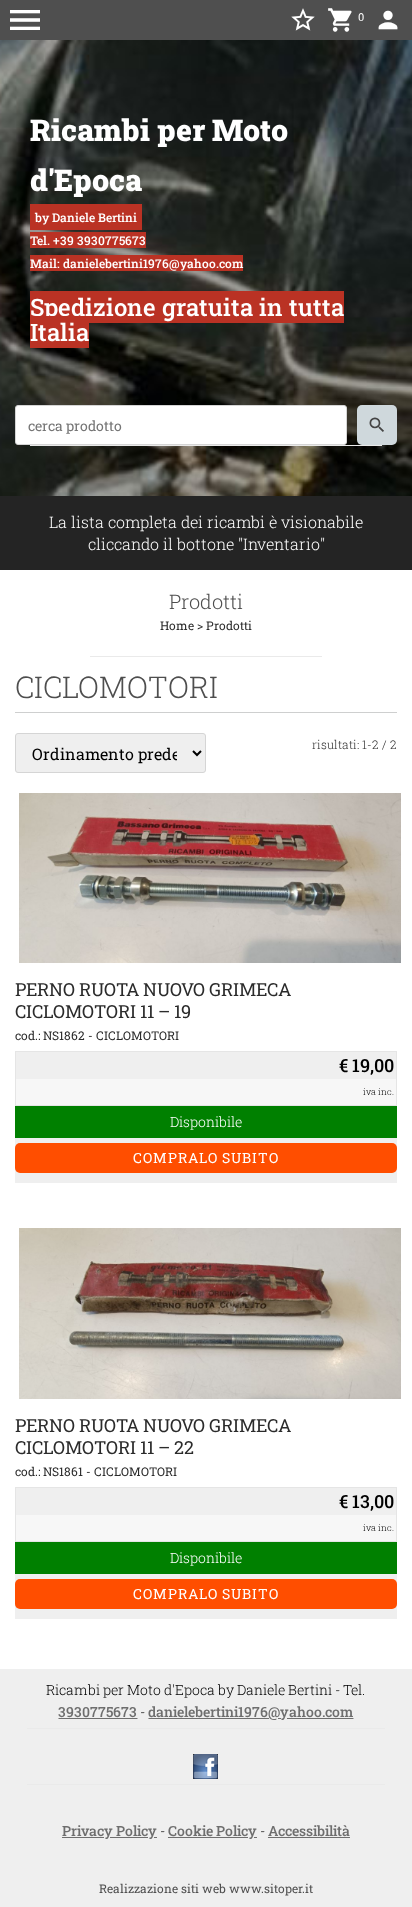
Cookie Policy (212, 1830)
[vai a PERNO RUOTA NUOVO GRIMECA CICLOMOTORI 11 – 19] (210, 875)
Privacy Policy (109, 1830)
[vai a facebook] (205, 1764)
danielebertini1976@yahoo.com (250, 1711)
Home (177, 625)
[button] (25, 20)
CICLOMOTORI (137, 1035)
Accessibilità (309, 1830)
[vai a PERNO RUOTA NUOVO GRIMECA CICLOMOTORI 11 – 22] (210, 1311)
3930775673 (97, 1711)
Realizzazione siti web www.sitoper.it (206, 1888)
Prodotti (229, 625)
